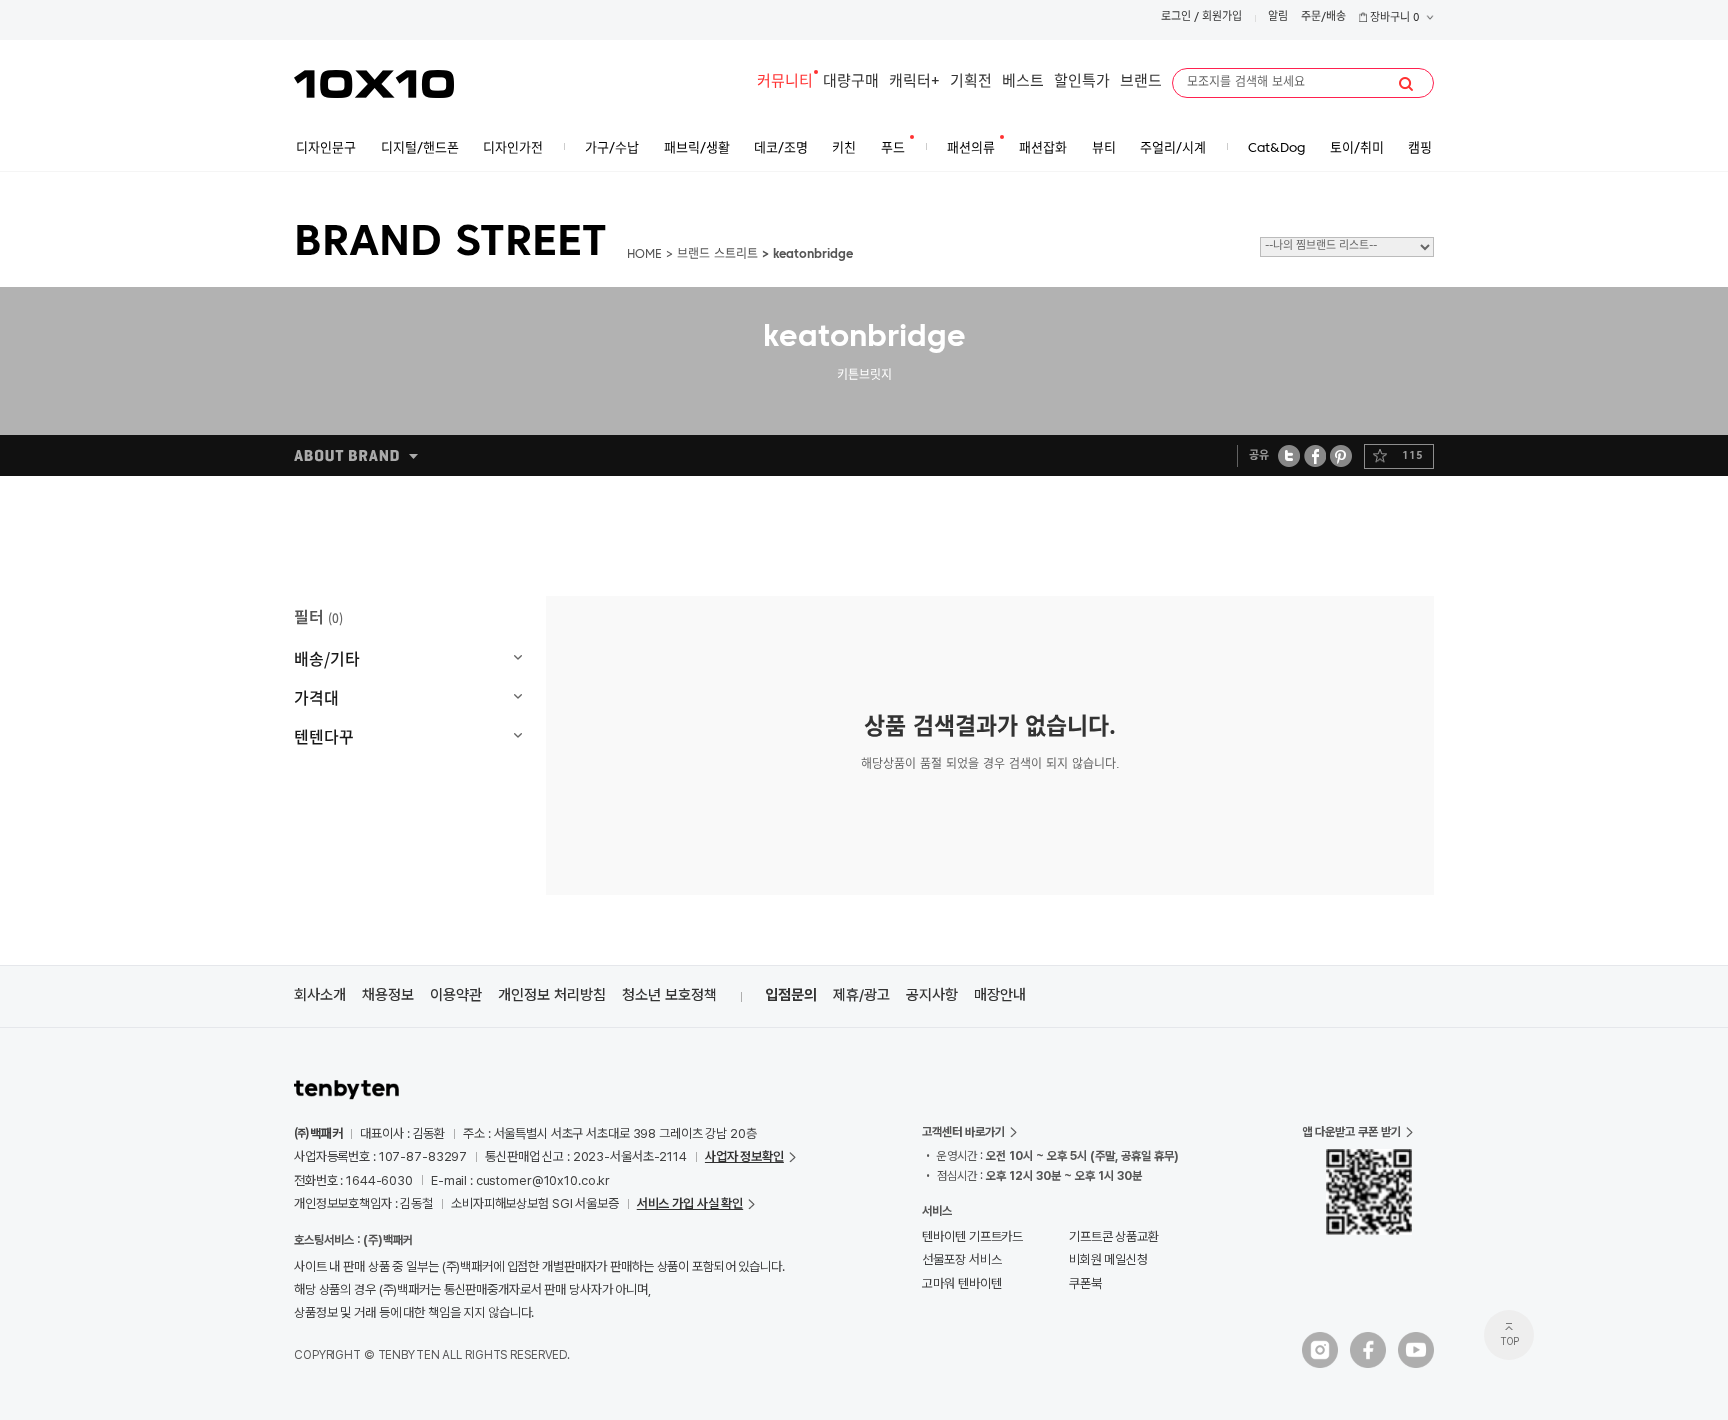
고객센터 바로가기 (963, 1132)
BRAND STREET (450, 244)
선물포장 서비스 (961, 1259)
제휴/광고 (861, 995)
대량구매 (851, 82)
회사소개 (320, 995)
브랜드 (1141, 82)
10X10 (374, 84)
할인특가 (1082, 82)
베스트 (1023, 82)
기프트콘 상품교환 (1114, 1236)
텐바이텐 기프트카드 (972, 1236)
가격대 (316, 697)
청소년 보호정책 (669, 995)
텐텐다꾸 (324, 736)
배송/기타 (327, 658)
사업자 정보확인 (744, 1156)
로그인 (1176, 17)
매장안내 (1000, 995)
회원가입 (1222, 17)
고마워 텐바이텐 (961, 1283)
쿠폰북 (1085, 1283)
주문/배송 (1323, 17)
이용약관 (456, 995)
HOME (644, 255)
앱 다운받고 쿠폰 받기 (1351, 1132)
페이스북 (1315, 455)
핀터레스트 (1341, 455)
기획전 (971, 82)
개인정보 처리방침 (552, 995)
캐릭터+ (914, 82)
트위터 (1289, 455)
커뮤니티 (785, 82)
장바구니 (1393, 18)
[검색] (1406, 84)
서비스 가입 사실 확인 (690, 1203)
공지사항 (932, 995)
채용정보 (388, 995)
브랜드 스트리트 (717, 255)
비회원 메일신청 (1108, 1259)
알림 (1278, 17)
